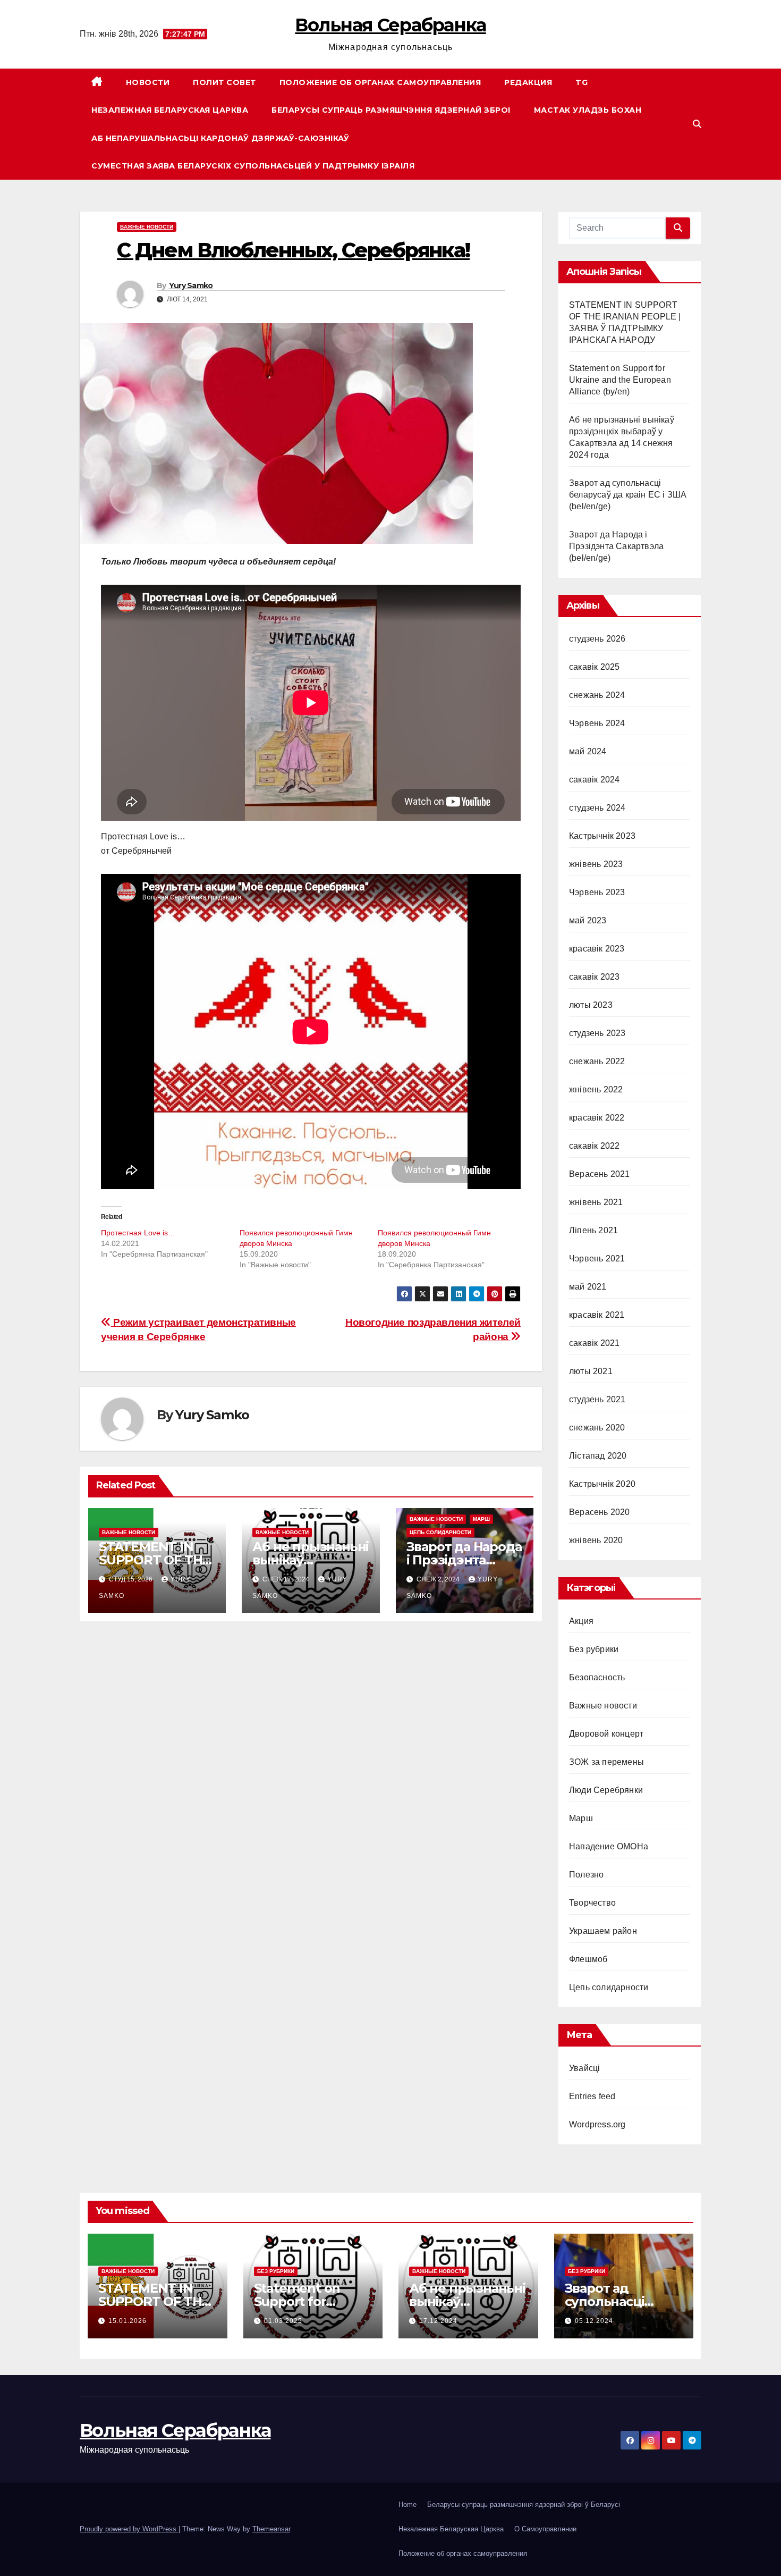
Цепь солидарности (440, 1532)
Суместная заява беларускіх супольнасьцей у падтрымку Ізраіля (253, 166)
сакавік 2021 (594, 1343)
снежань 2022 (597, 1061)
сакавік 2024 (594, 780)
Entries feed (592, 2096)
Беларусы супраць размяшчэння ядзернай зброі (391, 110)
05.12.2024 (594, 2321)
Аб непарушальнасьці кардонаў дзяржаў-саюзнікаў (220, 138)
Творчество (592, 1903)
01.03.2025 (283, 2321)
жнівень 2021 (596, 1202)
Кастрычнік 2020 (602, 1484)
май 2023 (588, 920)
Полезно (586, 1875)
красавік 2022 (597, 1118)
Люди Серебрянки (606, 1790)
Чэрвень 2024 (597, 723)
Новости (148, 82)
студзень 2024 (597, 808)
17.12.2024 (438, 2321)
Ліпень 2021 (593, 1230)
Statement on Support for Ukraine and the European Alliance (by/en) (620, 380)
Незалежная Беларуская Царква (170, 110)
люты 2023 (591, 1005)
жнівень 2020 (596, 1540)
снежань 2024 (597, 695)
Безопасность (597, 1677)
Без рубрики (594, 1649)
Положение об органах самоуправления (380, 82)
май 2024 (588, 751)
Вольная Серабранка (390, 25)
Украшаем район (603, 1931)
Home (408, 2505)
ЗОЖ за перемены (606, 1762)
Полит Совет (224, 82)
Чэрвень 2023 (597, 892)
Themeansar (271, 2529)
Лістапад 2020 (598, 1456)
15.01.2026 (128, 2321)
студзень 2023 (597, 1033)
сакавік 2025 (594, 667)
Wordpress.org (597, 2124)
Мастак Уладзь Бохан (588, 110)
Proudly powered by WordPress (129, 2529)
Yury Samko (191, 285)
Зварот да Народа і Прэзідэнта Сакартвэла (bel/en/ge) (616, 546)
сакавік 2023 (594, 977)
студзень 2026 (597, 639)
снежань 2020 (597, 1428)
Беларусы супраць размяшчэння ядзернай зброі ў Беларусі (524, 2505)
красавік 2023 (597, 949)
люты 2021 (591, 1371)
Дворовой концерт (606, 1734)
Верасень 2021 (600, 1174)
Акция (581, 1621)
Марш (481, 1519)
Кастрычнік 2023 (602, 836)
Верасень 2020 (600, 1512)
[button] (697, 124)
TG (581, 82)
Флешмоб (588, 1959)
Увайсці (584, 2068)
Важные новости (147, 227)
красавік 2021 (597, 1315)
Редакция (528, 82)
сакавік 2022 (594, 1146)
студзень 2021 (597, 1399)
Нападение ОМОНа (609, 1846)
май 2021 (588, 1287)
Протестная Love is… (138, 1233)
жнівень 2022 (596, 1089)
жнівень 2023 (596, 864)
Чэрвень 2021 (597, 1258)
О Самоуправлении (545, 2529)
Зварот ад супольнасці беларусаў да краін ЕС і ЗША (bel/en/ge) (628, 495)
